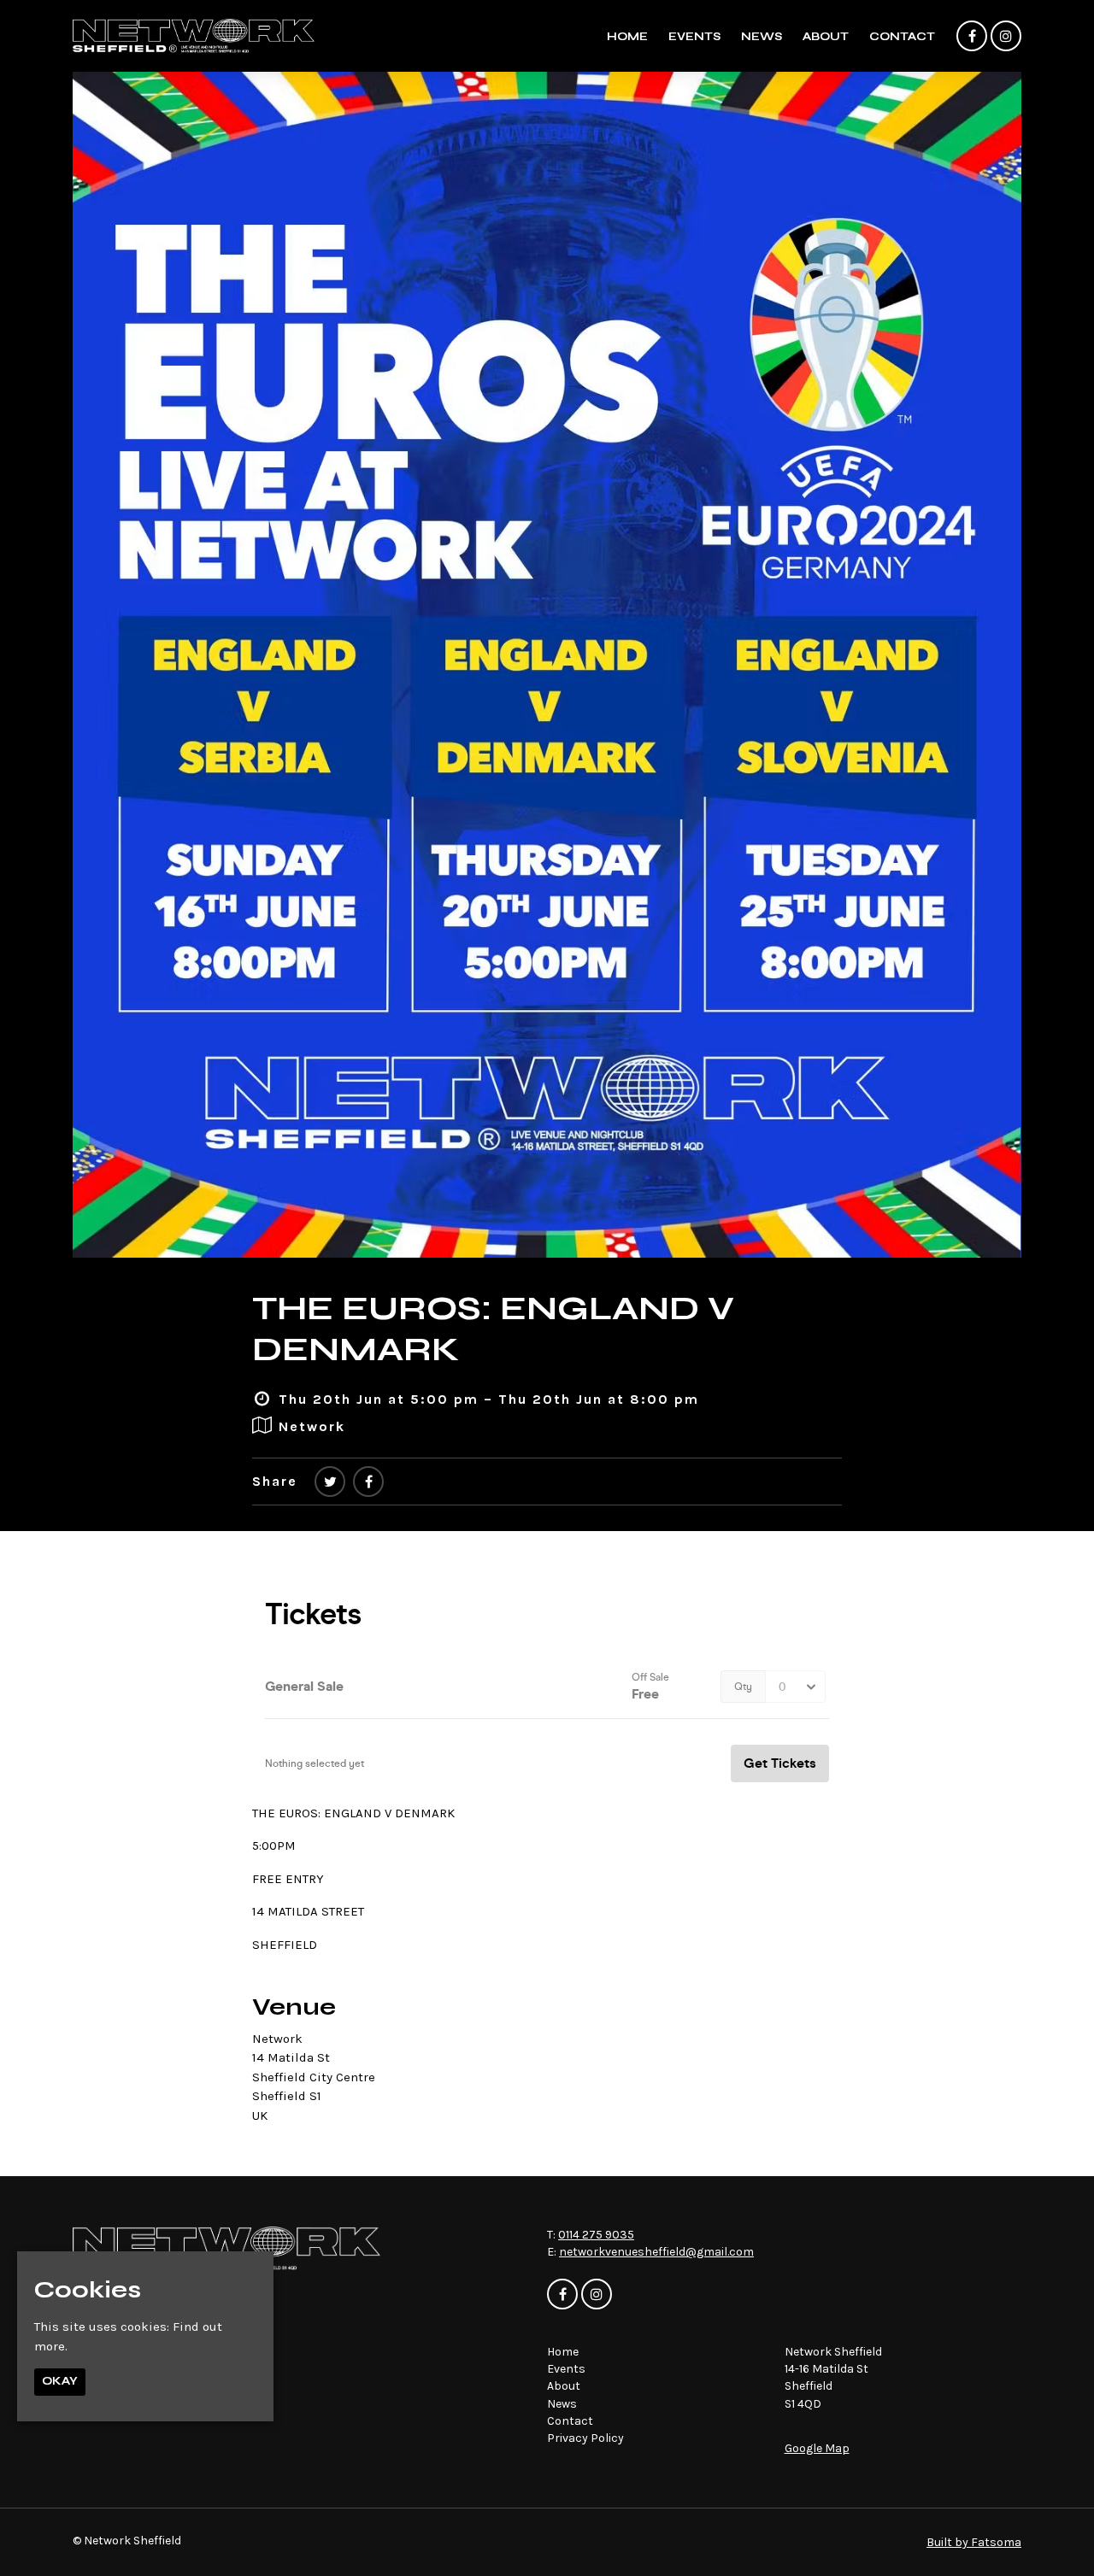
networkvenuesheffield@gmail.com (656, 2252)
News (762, 37)
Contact (902, 37)
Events (694, 37)
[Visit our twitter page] (330, 1482)
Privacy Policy (585, 2438)
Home (627, 37)
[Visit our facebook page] (972, 37)
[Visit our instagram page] (1006, 37)
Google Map (817, 2448)
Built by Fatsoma (974, 2542)
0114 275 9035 (596, 2235)
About (826, 37)
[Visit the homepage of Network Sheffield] (194, 36)
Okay (60, 2382)
